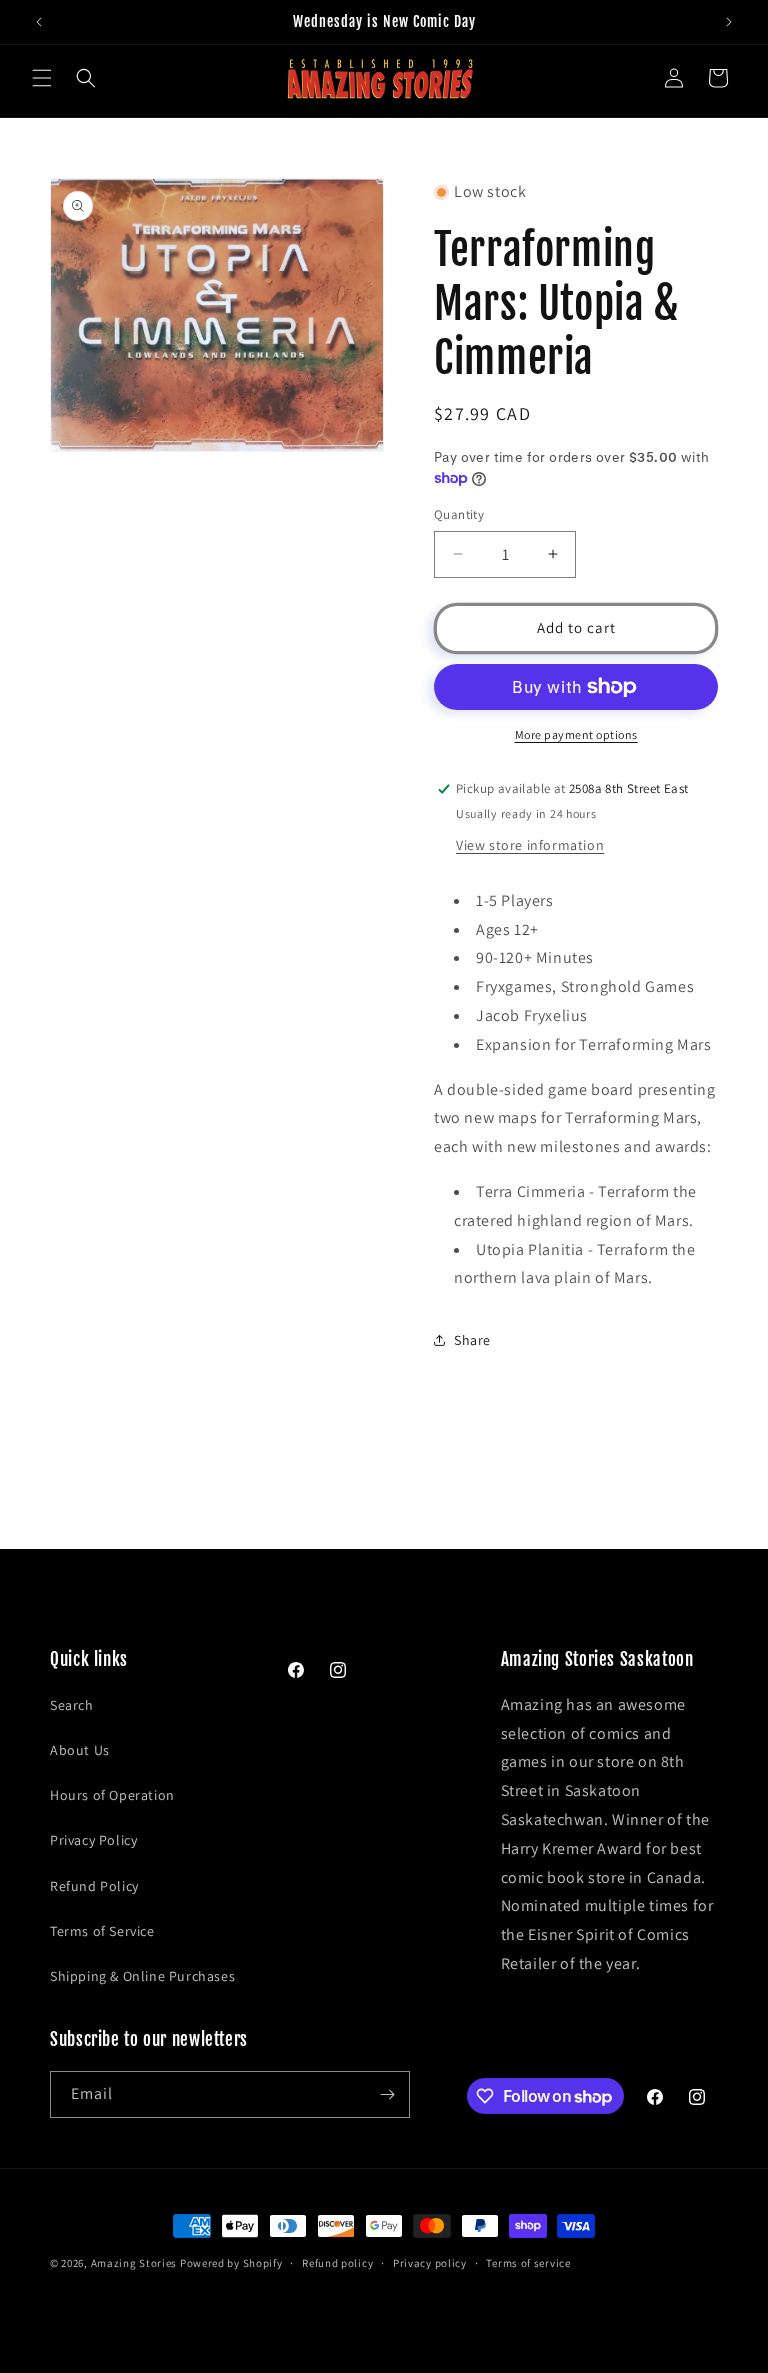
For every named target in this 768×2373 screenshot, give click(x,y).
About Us (80, 1750)
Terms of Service (102, 1931)
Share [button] (472, 1340)
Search (72, 1705)
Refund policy (337, 2263)
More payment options (576, 734)
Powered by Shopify (231, 2263)
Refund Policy (94, 1886)
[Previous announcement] (39, 22)
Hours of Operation (112, 1795)
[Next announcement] (729, 22)
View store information (530, 845)
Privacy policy (430, 2263)
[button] (42, 78)
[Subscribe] (387, 2094)
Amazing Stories (134, 2263)
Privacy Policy (93, 1840)
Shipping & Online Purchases (142, 1976)
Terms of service (528, 2263)
